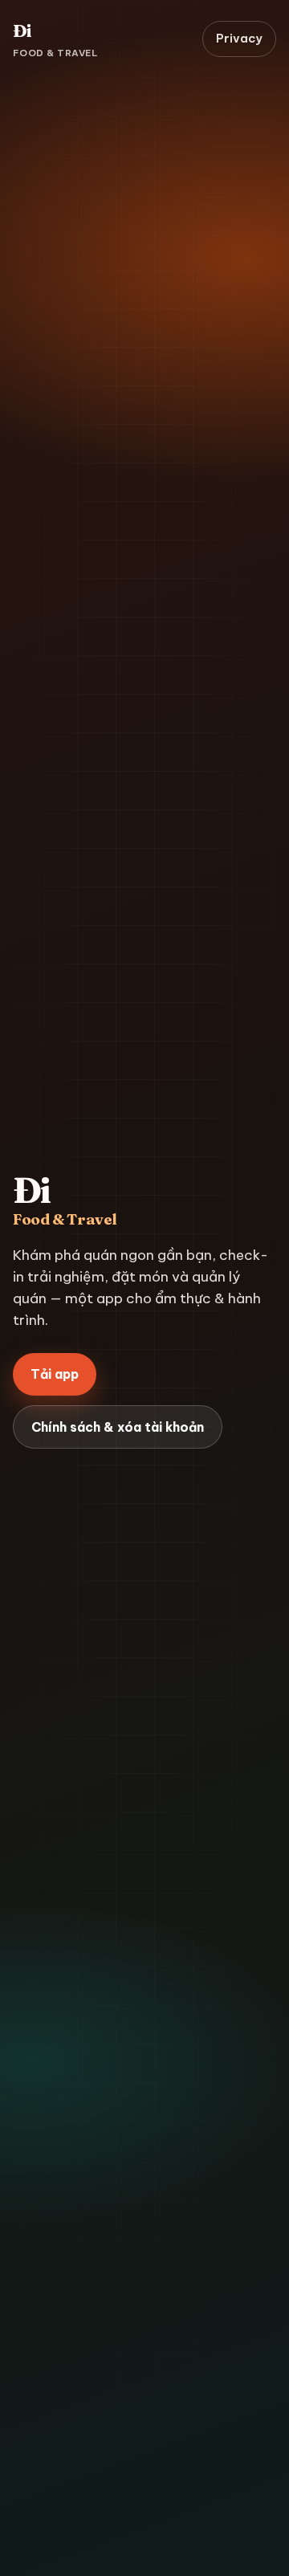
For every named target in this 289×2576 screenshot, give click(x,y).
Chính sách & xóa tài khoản (118, 1427)
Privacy (239, 38)
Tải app (55, 1374)
